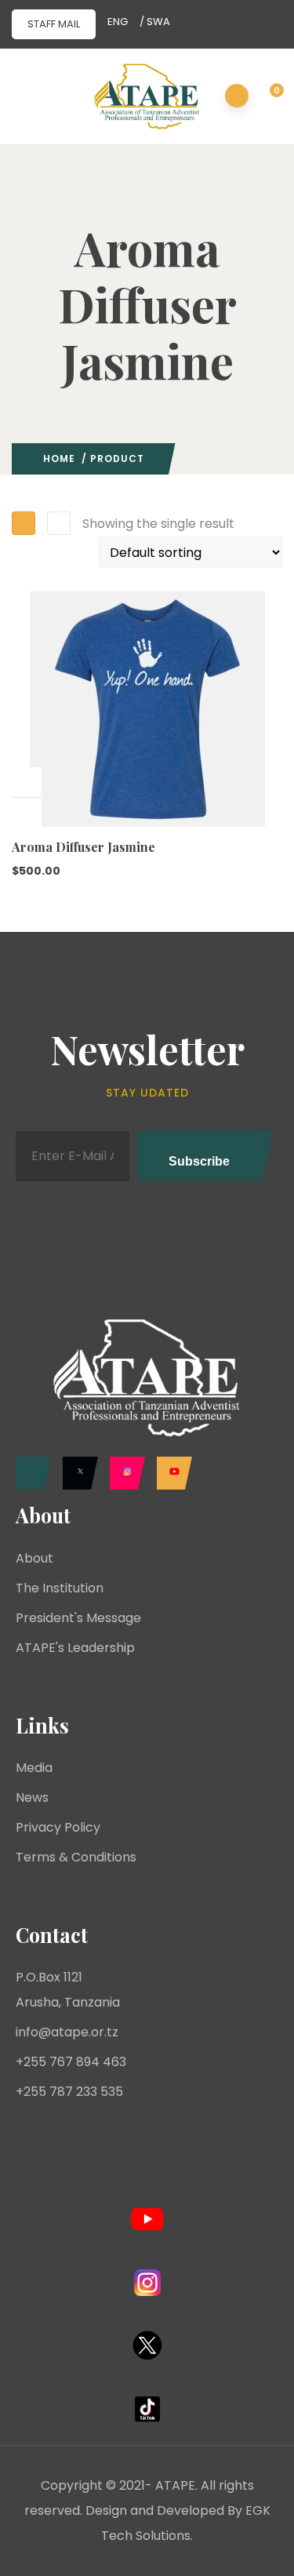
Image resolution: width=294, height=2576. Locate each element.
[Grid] (24, 523)
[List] (59, 523)
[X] (76, 1473)
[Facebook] (29, 1473)
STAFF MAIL (54, 24)
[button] (268, 97)
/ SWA (155, 22)
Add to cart (27, 782)
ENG (118, 22)
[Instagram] (123, 1473)
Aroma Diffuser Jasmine (83, 847)
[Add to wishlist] (27, 813)
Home (59, 458)
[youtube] (171, 1473)
